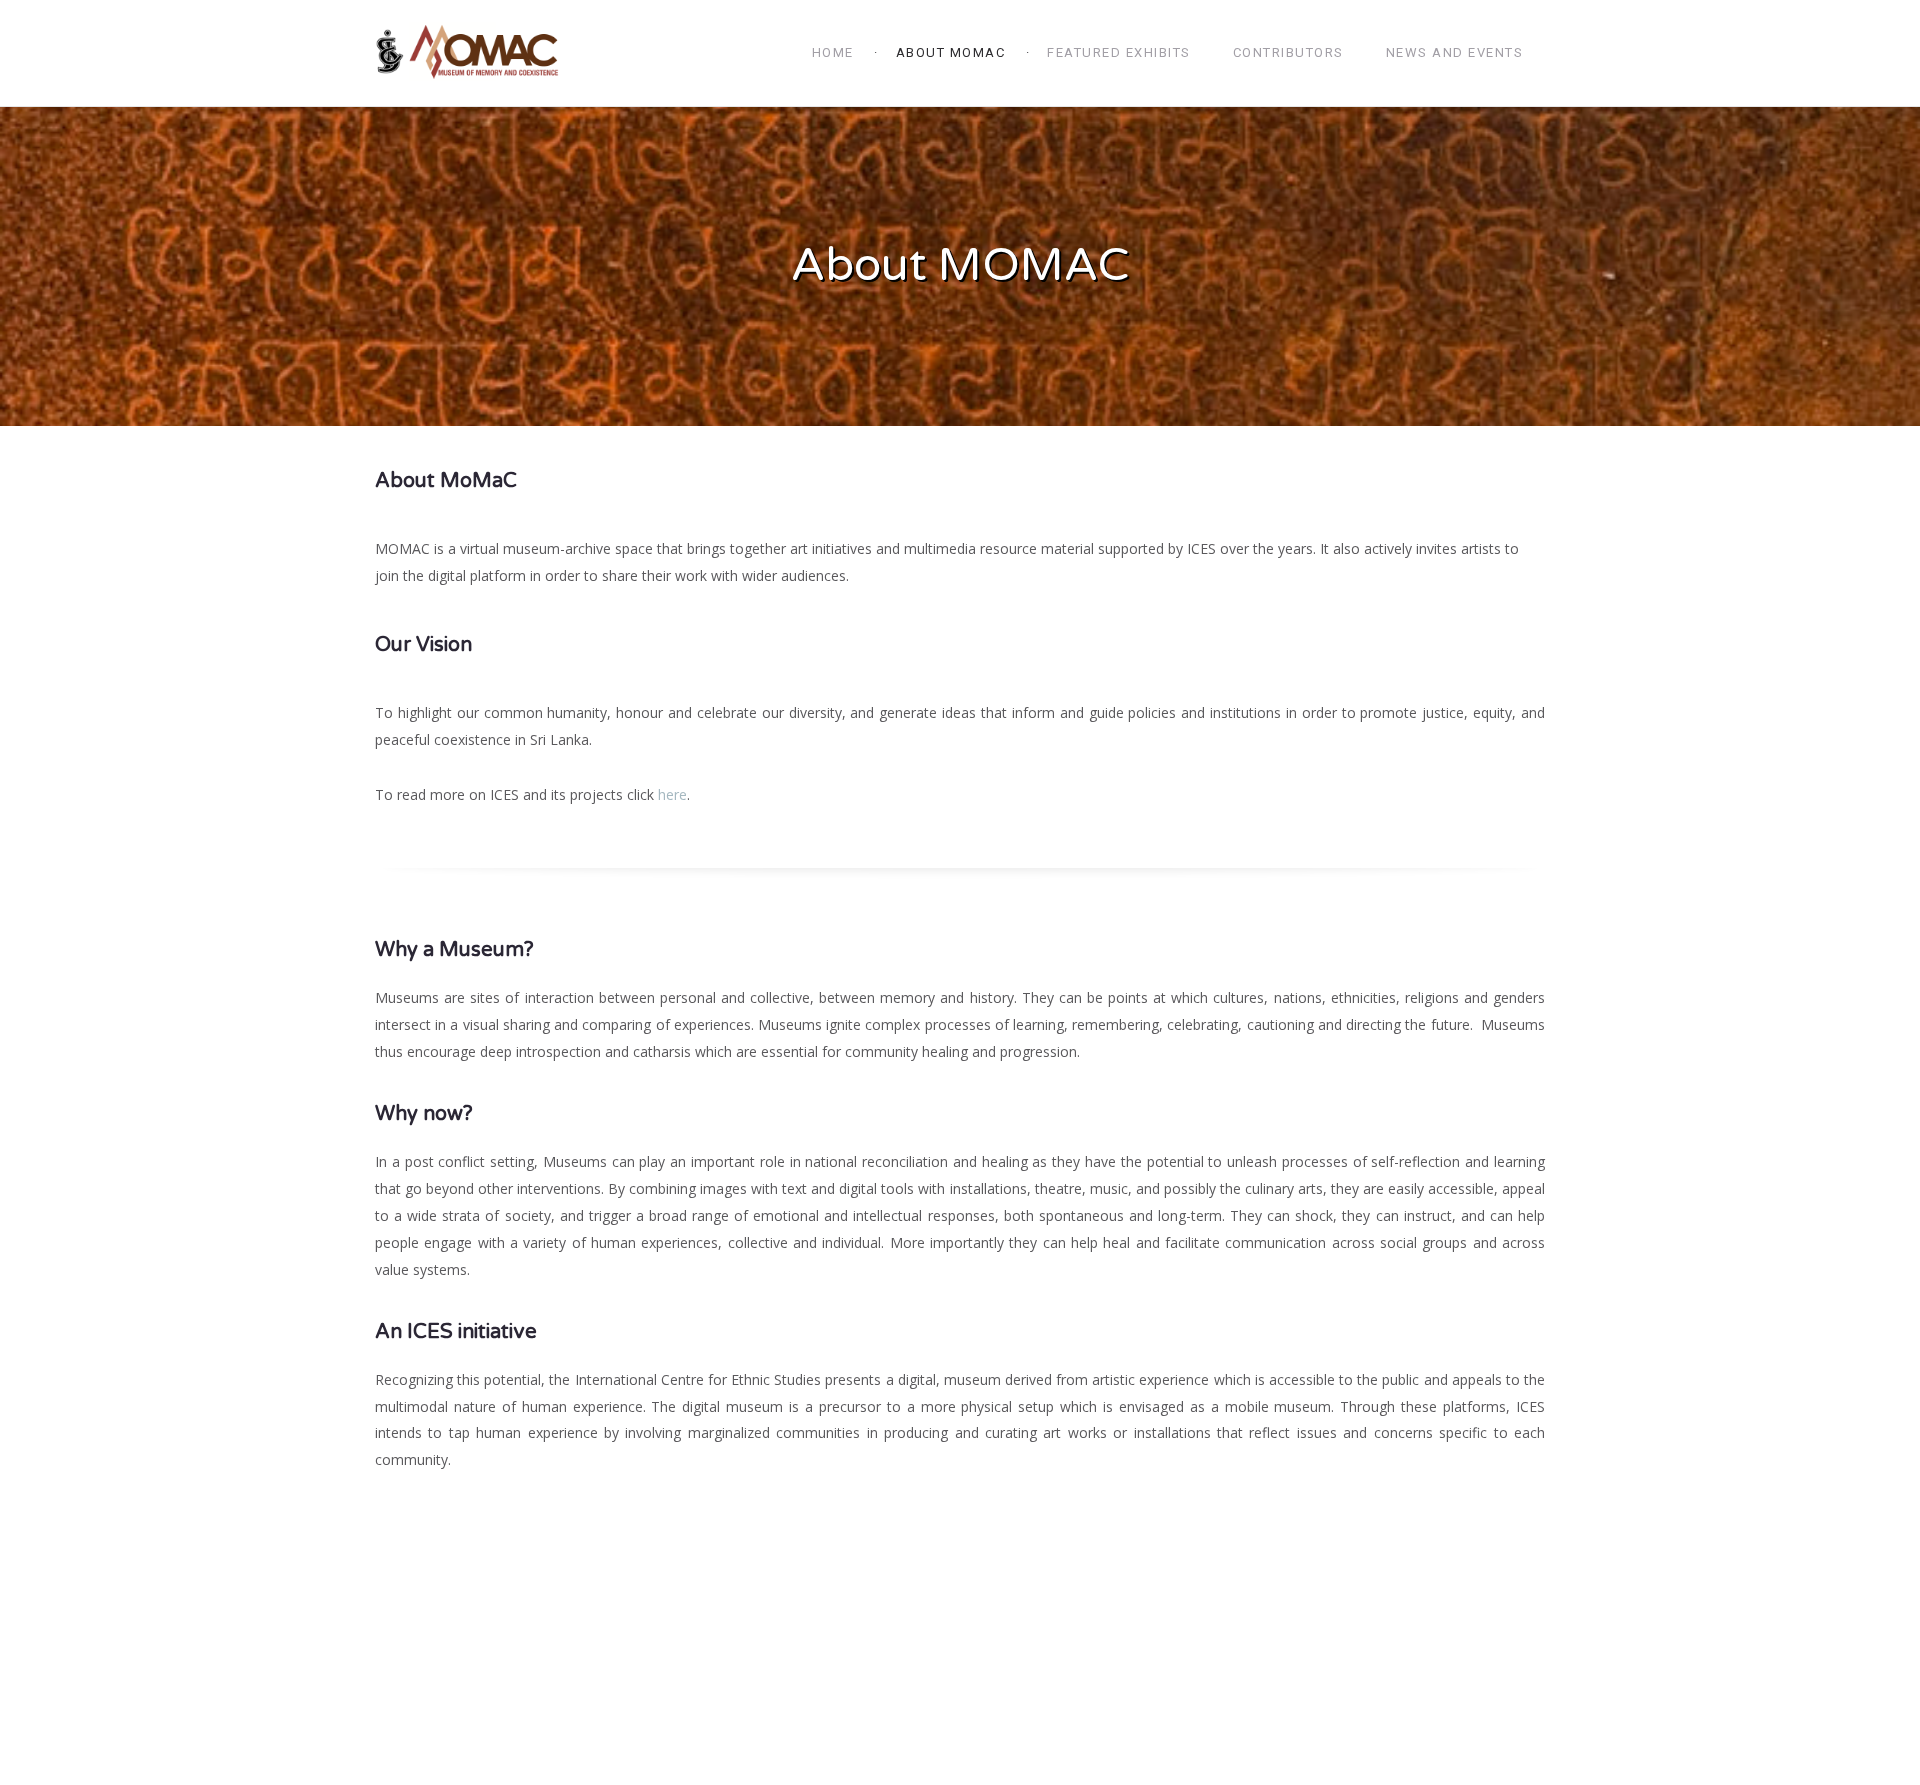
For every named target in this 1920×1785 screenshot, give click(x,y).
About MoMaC (951, 52)
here (672, 794)
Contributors (1288, 52)
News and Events (1455, 52)
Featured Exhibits (1119, 52)
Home (833, 52)
